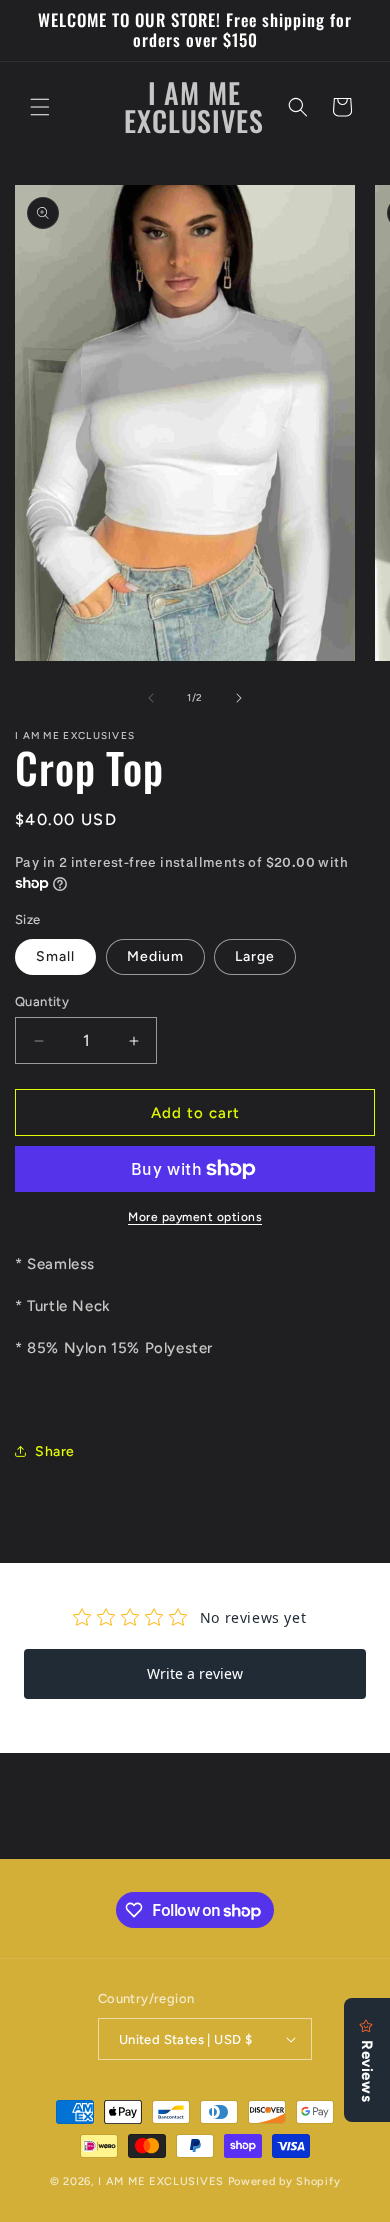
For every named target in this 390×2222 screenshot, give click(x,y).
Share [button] (55, 1451)
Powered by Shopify (284, 2181)
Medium (155, 956)
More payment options (195, 1217)
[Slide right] (239, 698)
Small (55, 956)
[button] (40, 107)
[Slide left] (151, 698)
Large (255, 956)
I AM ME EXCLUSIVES (162, 2181)
